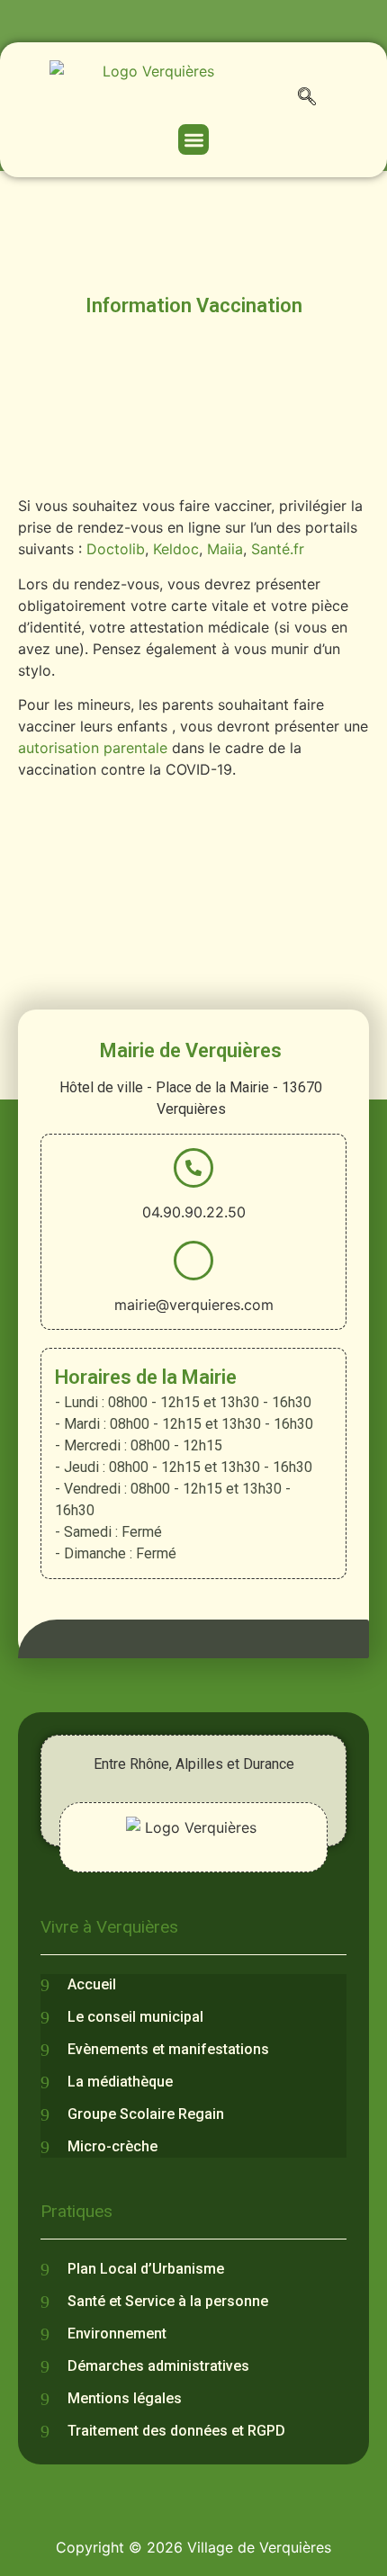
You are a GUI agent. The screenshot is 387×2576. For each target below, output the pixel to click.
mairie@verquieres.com (194, 1305)
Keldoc (176, 549)
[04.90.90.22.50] (193, 1168)
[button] (307, 100)
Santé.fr (278, 549)
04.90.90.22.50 (194, 1212)
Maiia (225, 549)
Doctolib (116, 549)
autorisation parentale (93, 748)
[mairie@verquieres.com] (193, 1261)
